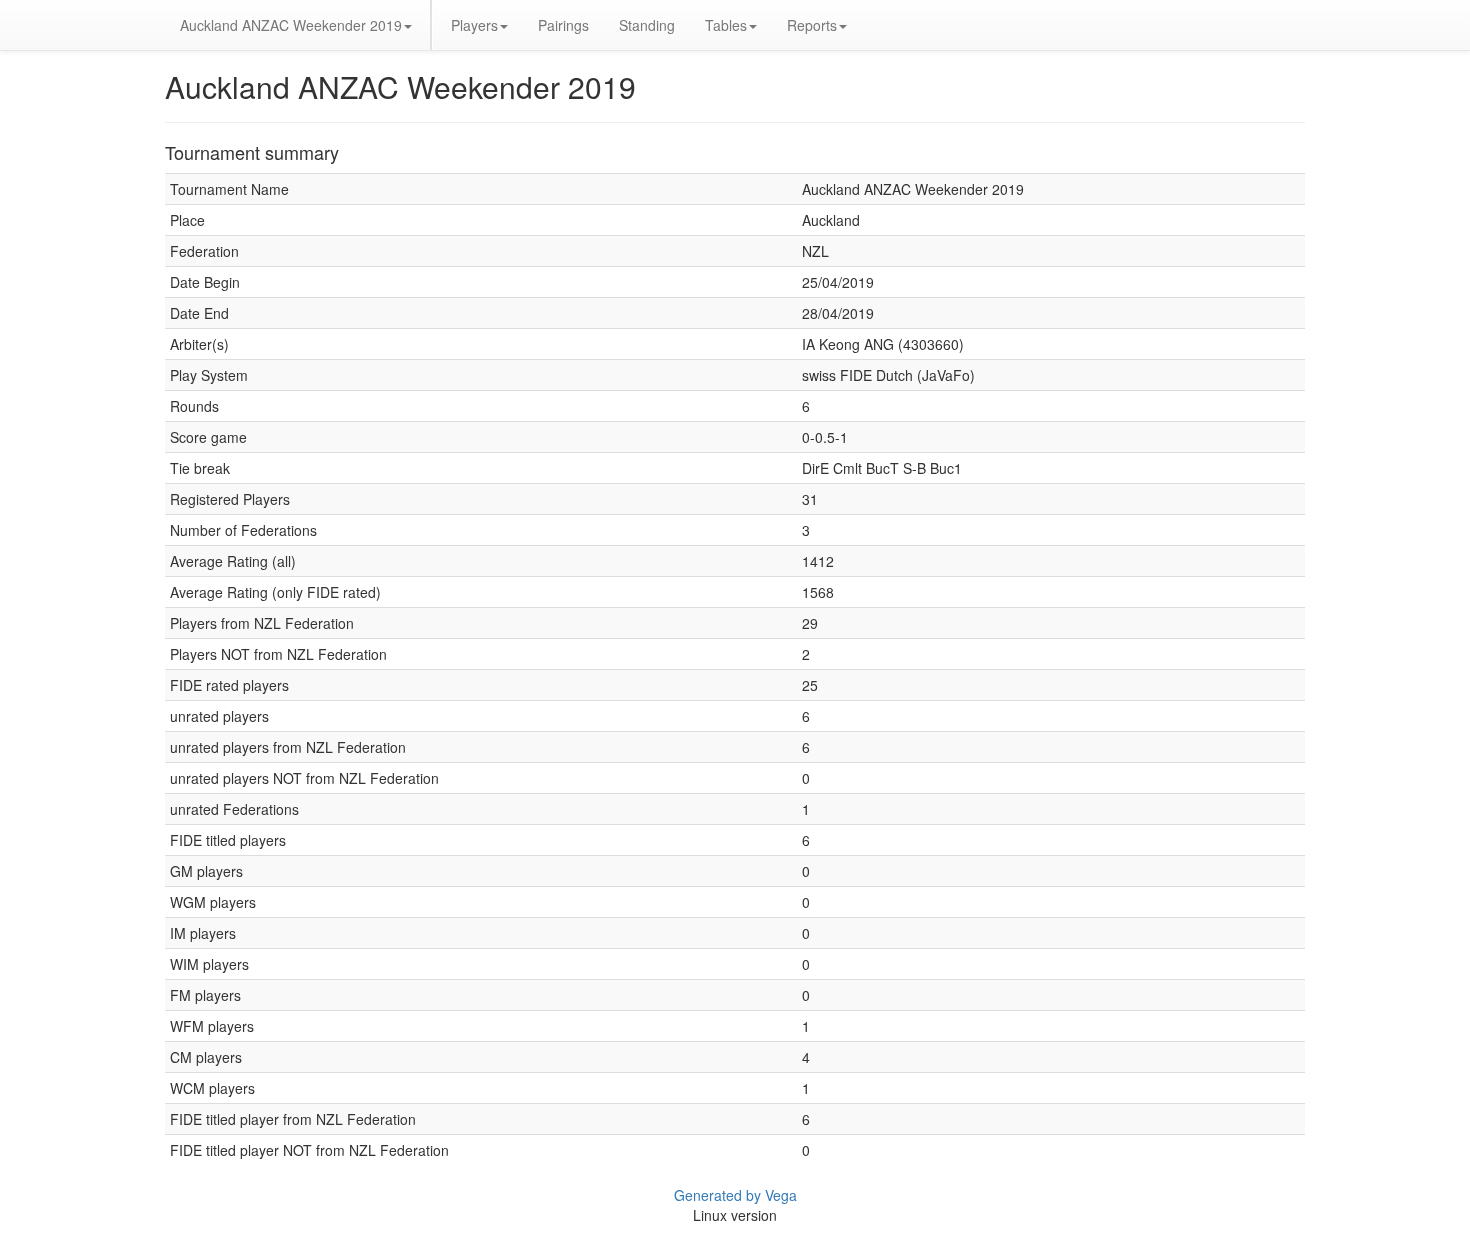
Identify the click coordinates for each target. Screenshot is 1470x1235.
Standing (647, 25)
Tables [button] (726, 25)
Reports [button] (812, 25)
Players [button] (474, 25)
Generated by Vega (735, 1195)
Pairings (563, 25)
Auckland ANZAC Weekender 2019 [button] (291, 25)
